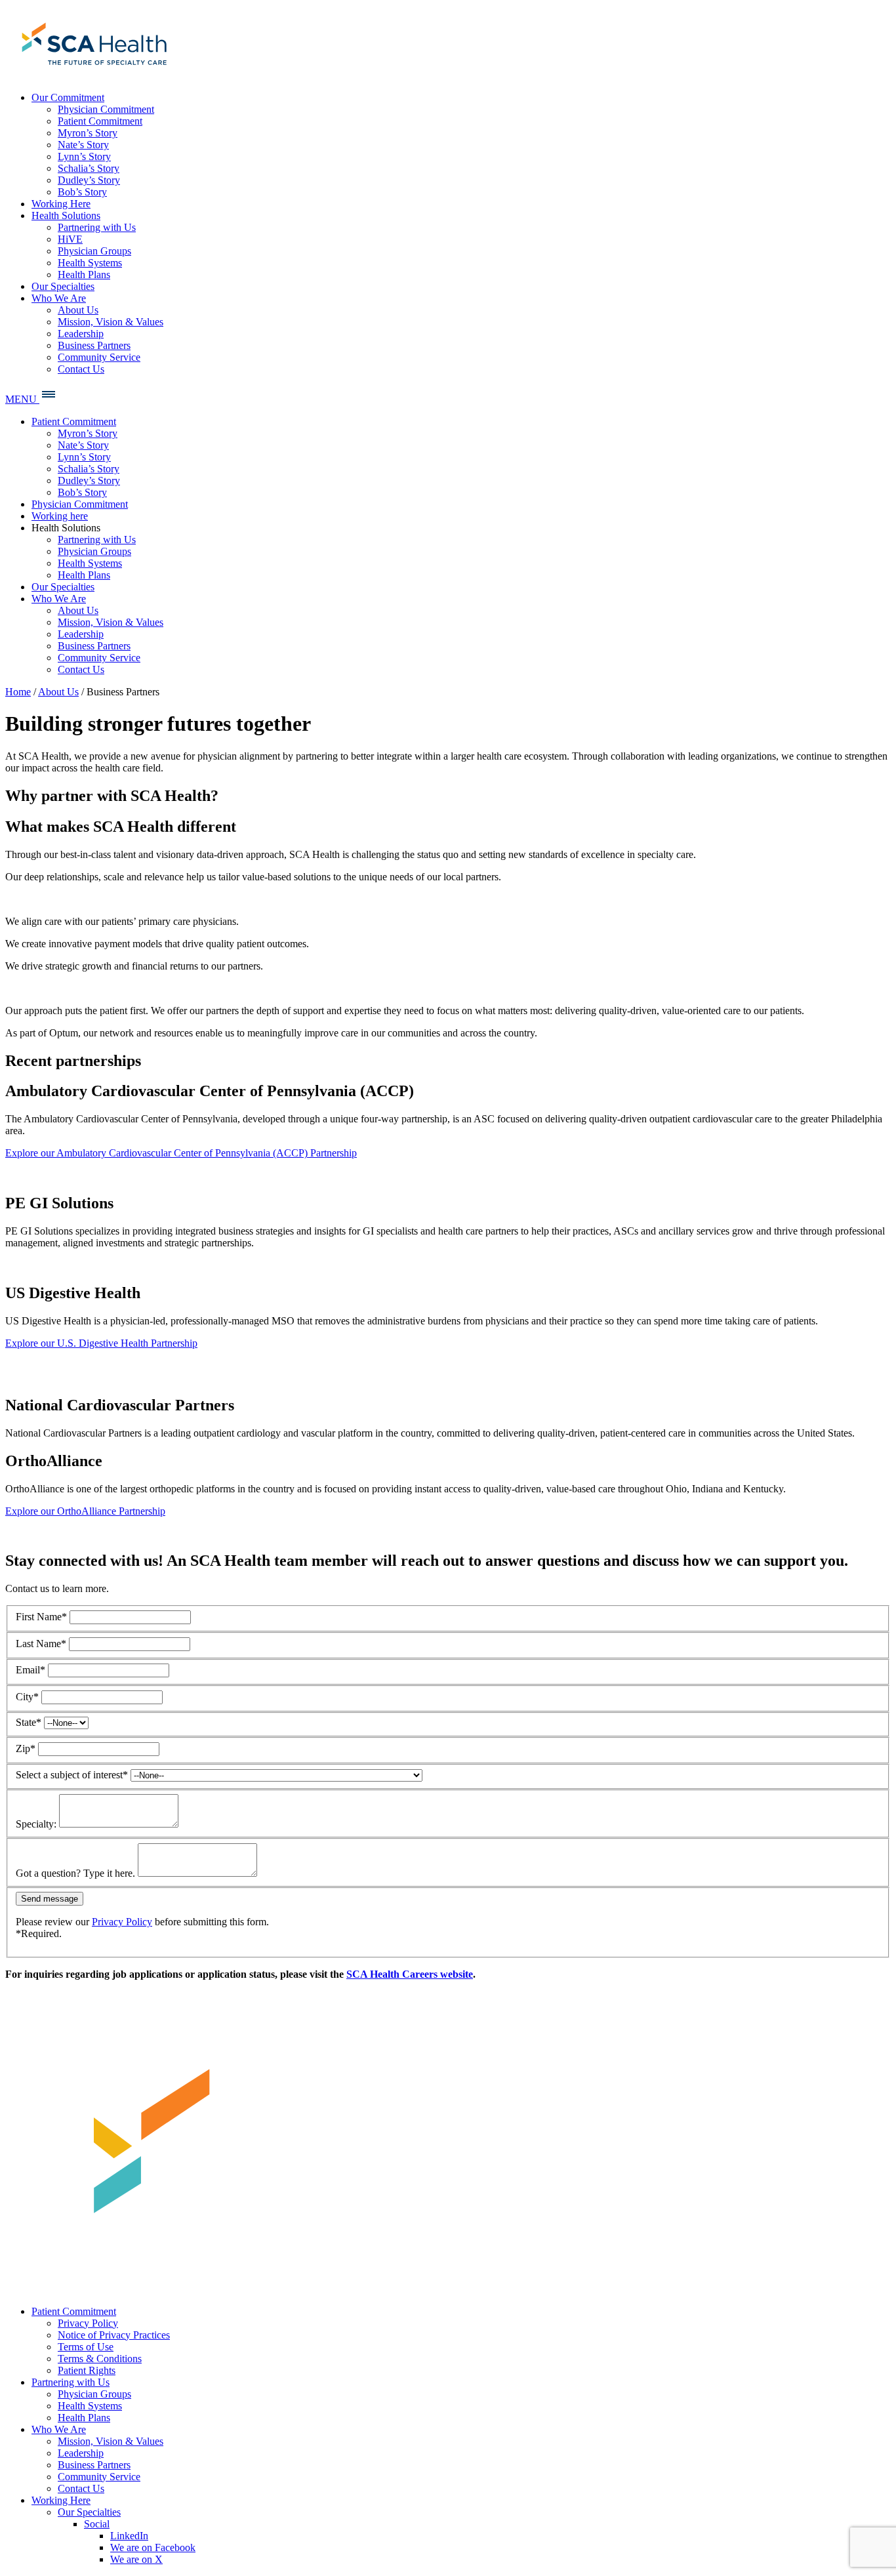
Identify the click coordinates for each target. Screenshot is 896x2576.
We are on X (136, 2559)
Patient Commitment (74, 2311)
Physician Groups (94, 2394)
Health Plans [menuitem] (84, 275)
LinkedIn (129, 2536)
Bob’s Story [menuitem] (82, 192)
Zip (26, 1748)
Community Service (99, 2477)
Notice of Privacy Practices (114, 2335)
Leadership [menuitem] (81, 334)
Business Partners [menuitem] (94, 345)
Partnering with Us (71, 2382)
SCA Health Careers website (410, 1974)
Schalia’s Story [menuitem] (89, 168)
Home (18, 692)
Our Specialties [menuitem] (63, 286)
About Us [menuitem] (78, 310)
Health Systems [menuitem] (90, 263)
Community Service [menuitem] (99, 357)
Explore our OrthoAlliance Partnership (85, 1511)
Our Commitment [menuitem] (68, 97)
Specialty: (36, 1824)
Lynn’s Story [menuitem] (84, 156)
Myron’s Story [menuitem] (88, 133)
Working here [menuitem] (60, 516)
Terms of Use (86, 2347)
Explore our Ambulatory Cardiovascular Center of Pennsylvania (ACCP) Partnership (181, 1153)
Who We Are (59, 2429)
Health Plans (84, 2418)
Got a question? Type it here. (75, 1873)
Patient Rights (87, 2370)
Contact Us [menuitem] (81, 369)
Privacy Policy (122, 1922)
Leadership (81, 2453)
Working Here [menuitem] (61, 204)
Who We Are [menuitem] (59, 298)
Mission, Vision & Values (111, 2441)
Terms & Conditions (100, 2359)
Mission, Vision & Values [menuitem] (111, 322)
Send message (50, 1899)
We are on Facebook (153, 2547)
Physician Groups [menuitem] (94, 251)
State (29, 1722)
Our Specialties (89, 2512)
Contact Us (81, 2488)
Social (97, 2524)
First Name (41, 1617)
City (27, 1697)
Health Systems (90, 2406)
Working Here (61, 2500)
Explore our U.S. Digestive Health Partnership (101, 1343)
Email (31, 1670)
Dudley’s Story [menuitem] (89, 180)
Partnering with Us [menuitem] (97, 227)
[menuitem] (92, 75)
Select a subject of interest (72, 1775)
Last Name (41, 1644)
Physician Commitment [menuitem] (106, 109)
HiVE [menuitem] (70, 239)
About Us (58, 692)
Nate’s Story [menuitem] (83, 145)
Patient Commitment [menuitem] (100, 121)
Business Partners (94, 2465)
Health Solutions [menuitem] (66, 215)
